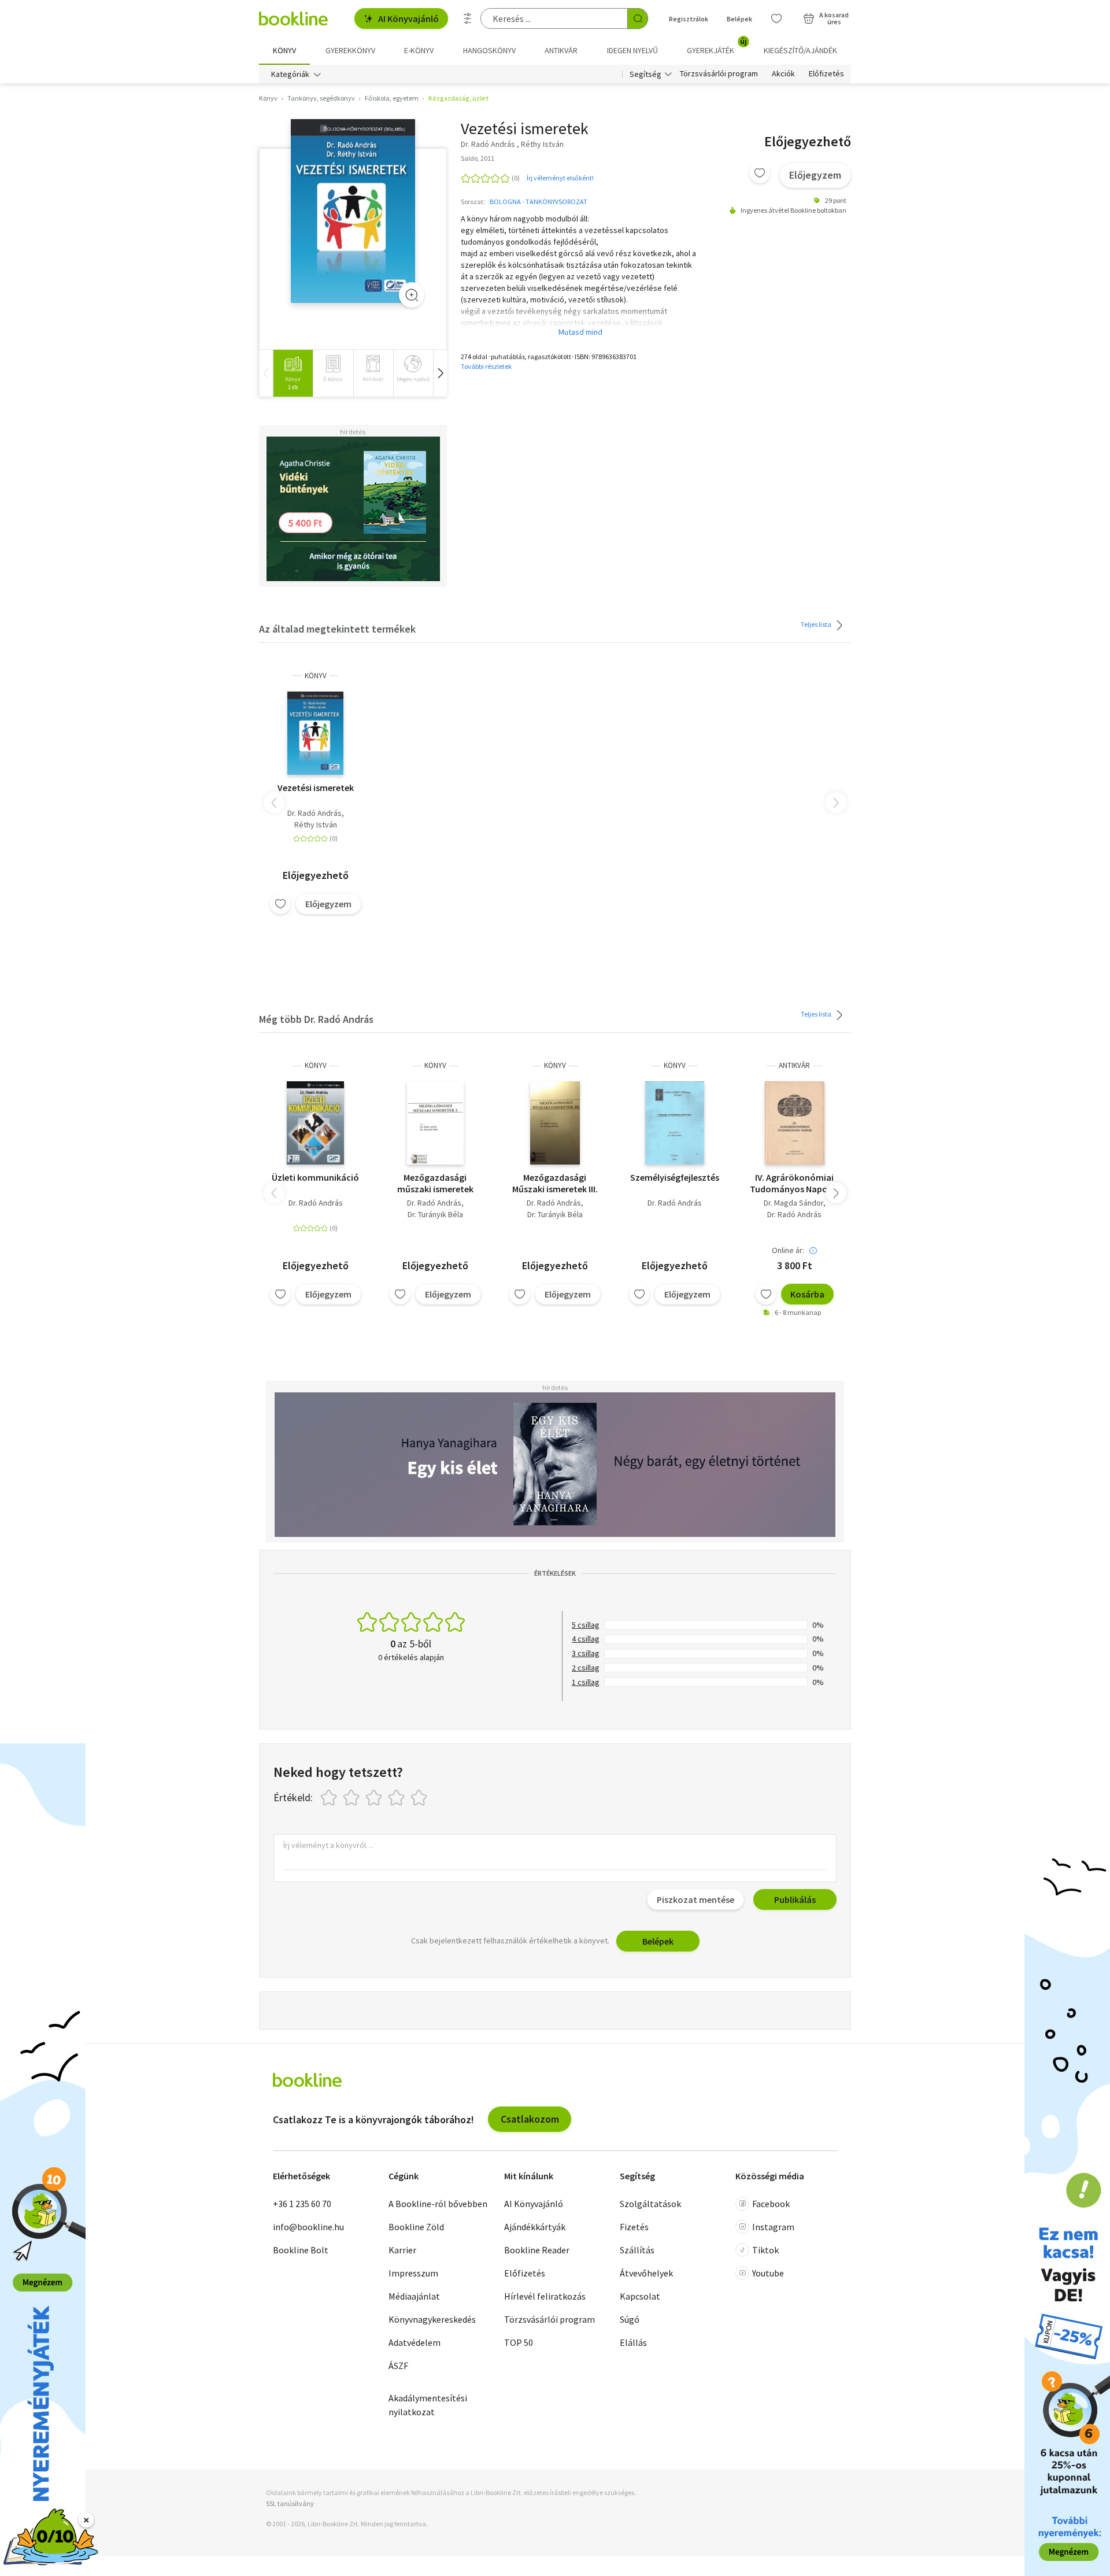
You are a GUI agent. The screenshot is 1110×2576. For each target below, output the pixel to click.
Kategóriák (290, 74)
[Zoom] (412, 295)
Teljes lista (817, 624)
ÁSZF (398, 2366)
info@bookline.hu (308, 2227)
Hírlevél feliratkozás (545, 2296)
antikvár (794, 1065)
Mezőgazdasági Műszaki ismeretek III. (555, 1183)
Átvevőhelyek (646, 2273)
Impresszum (413, 2273)
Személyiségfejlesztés (675, 1177)
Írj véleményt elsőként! (560, 178)
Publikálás (795, 1899)
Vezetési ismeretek (316, 788)
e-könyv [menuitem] (419, 50)
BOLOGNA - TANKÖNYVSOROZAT (539, 202)
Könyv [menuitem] (284, 50)
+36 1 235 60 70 (302, 2204)
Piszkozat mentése (695, 1899)
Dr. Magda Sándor (793, 1203)
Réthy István (316, 825)
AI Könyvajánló (408, 19)
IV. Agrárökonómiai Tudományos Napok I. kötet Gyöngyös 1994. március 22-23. (794, 1183)
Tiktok (765, 2250)
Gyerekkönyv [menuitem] (350, 50)
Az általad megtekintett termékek (337, 629)
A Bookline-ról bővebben (438, 2204)
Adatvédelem (415, 2342)
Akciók (783, 74)
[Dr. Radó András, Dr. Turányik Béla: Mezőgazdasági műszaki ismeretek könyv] (436, 1123)
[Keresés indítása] (638, 19)
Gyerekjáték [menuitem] (717, 46)
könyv (316, 676)
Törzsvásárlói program (719, 74)
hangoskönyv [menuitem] (489, 50)
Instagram (773, 2227)
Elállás (633, 2342)
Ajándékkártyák (535, 2227)
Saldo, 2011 (478, 158)
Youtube (768, 2273)
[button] (440, 373)
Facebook (771, 2204)
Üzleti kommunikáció (315, 1177)
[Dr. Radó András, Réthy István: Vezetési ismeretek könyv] (353, 211)
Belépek (739, 19)
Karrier (402, 2250)
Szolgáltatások (650, 2204)
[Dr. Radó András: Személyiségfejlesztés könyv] (675, 1123)
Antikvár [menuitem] (561, 50)
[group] (293, 373)
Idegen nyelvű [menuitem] (632, 50)
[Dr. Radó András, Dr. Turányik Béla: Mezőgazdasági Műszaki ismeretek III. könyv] (555, 1123)
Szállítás (637, 2250)
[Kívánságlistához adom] (760, 173)
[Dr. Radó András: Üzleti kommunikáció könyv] (315, 1123)
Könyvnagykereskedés (432, 2319)
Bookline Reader (537, 2250)
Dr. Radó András (314, 813)
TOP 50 (519, 2342)
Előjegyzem (815, 175)
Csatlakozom (530, 2119)
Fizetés (634, 2227)
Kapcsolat (640, 2296)
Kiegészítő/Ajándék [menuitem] (800, 50)
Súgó (630, 2319)
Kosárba (807, 1294)
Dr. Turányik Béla (435, 1214)
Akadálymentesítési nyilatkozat (428, 2405)
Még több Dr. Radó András (316, 1019)
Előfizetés (826, 74)
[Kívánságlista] (776, 19)
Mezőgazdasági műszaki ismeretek (435, 1183)
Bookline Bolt (301, 2250)
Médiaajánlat (414, 2296)
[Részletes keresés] (468, 19)
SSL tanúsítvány (290, 2503)
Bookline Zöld (416, 2227)
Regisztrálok (689, 19)
